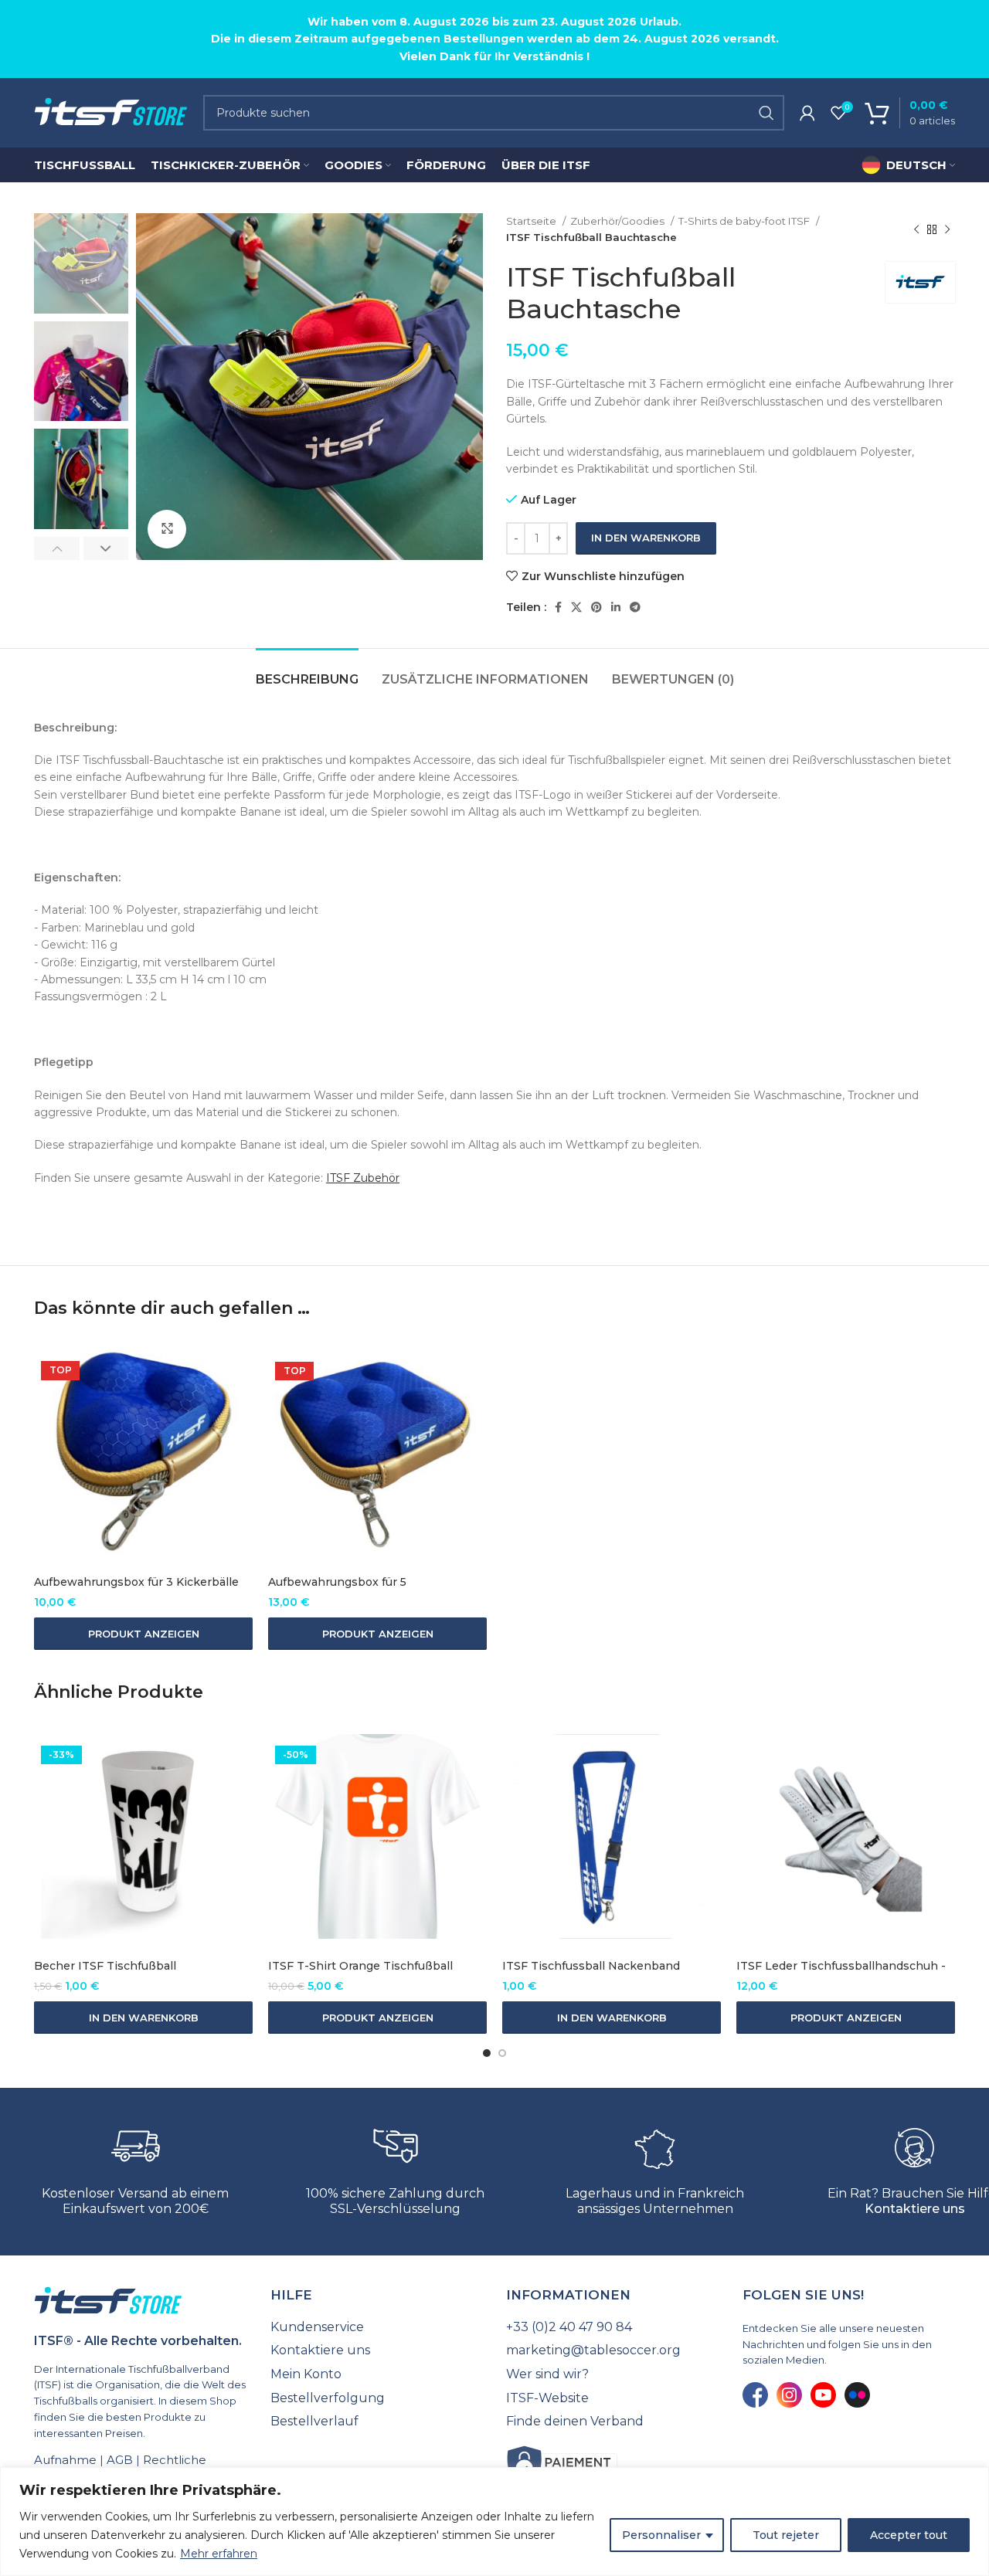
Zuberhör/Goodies (619, 221)
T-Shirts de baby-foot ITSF (745, 221)
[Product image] (143, 1453)
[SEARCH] (766, 113)
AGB (120, 2460)
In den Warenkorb (646, 538)
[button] (143, 2018)
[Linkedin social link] (616, 607)
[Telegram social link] (635, 607)
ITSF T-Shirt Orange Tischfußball (360, 1966)
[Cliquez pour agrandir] (167, 529)
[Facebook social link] (558, 607)
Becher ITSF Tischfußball (105, 1966)
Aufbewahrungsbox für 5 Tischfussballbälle (337, 1590)
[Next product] (947, 229)
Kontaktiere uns (915, 2209)
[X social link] (576, 607)
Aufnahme (65, 2460)
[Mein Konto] (807, 113)
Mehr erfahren (219, 2554)
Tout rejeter (786, 2535)
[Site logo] (111, 112)
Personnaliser (661, 2535)
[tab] (307, 672)
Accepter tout (909, 2535)
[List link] (377, 2327)
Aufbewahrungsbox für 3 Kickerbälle (136, 1582)
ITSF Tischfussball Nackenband (591, 1966)
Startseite (532, 221)
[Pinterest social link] (596, 607)
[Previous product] (916, 229)
